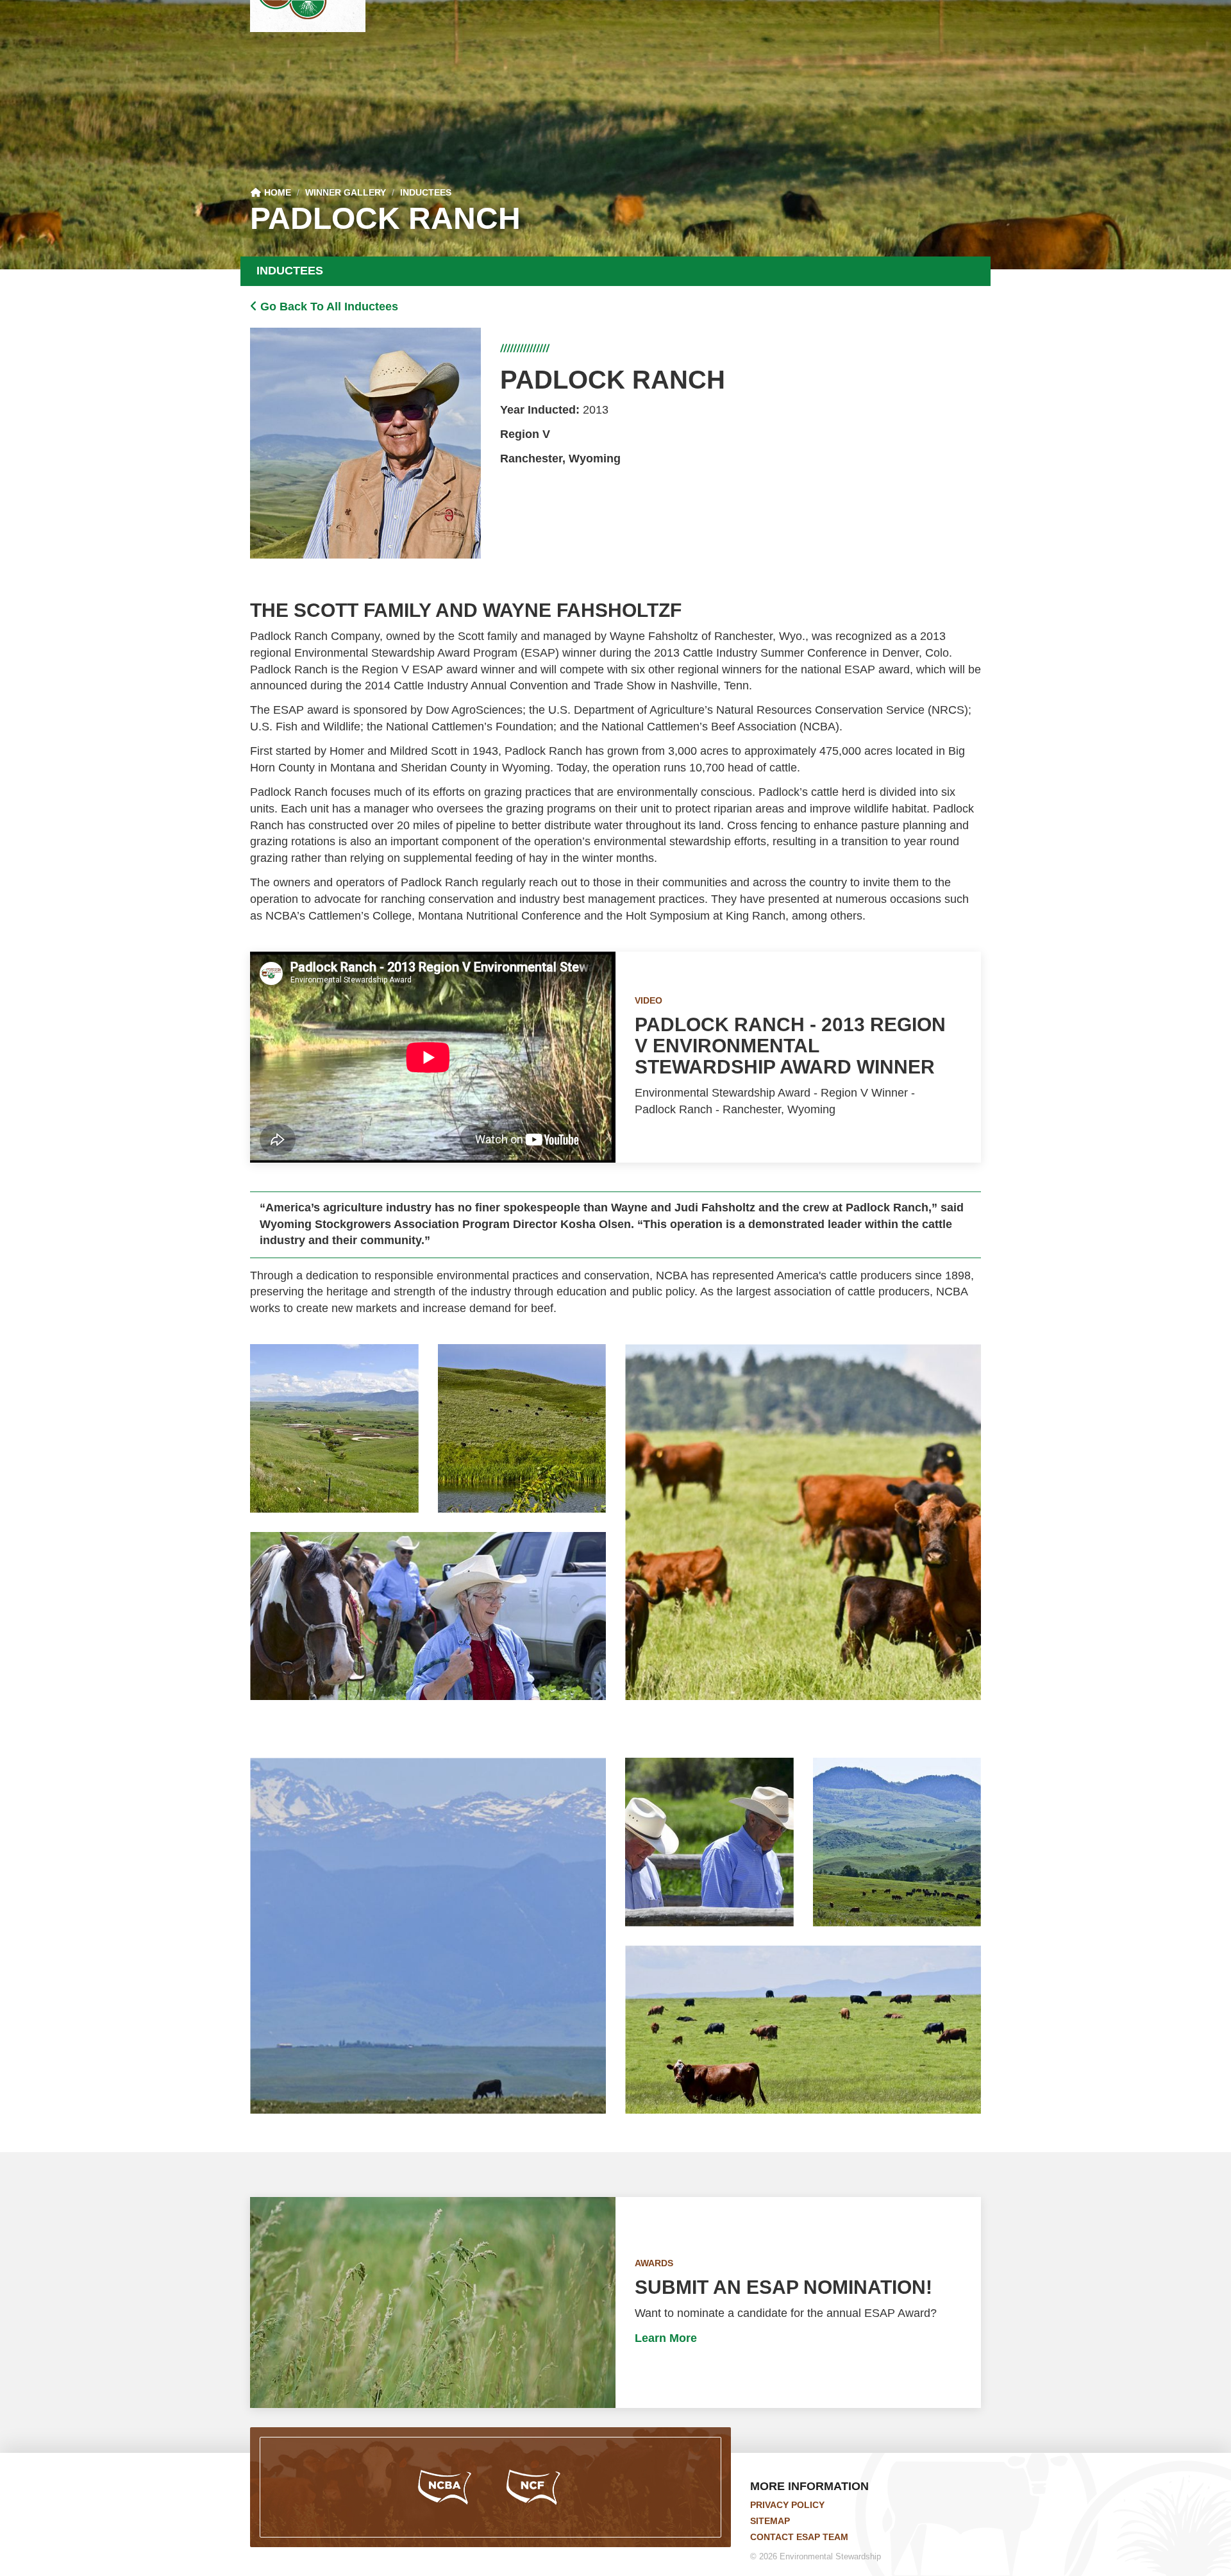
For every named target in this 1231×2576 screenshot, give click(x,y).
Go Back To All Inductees (328, 307)
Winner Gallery (346, 192)
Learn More (666, 2338)
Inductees (426, 192)
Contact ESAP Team (799, 2537)
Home (276, 192)
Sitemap (770, 2521)
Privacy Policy (787, 2505)
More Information (809, 2486)
